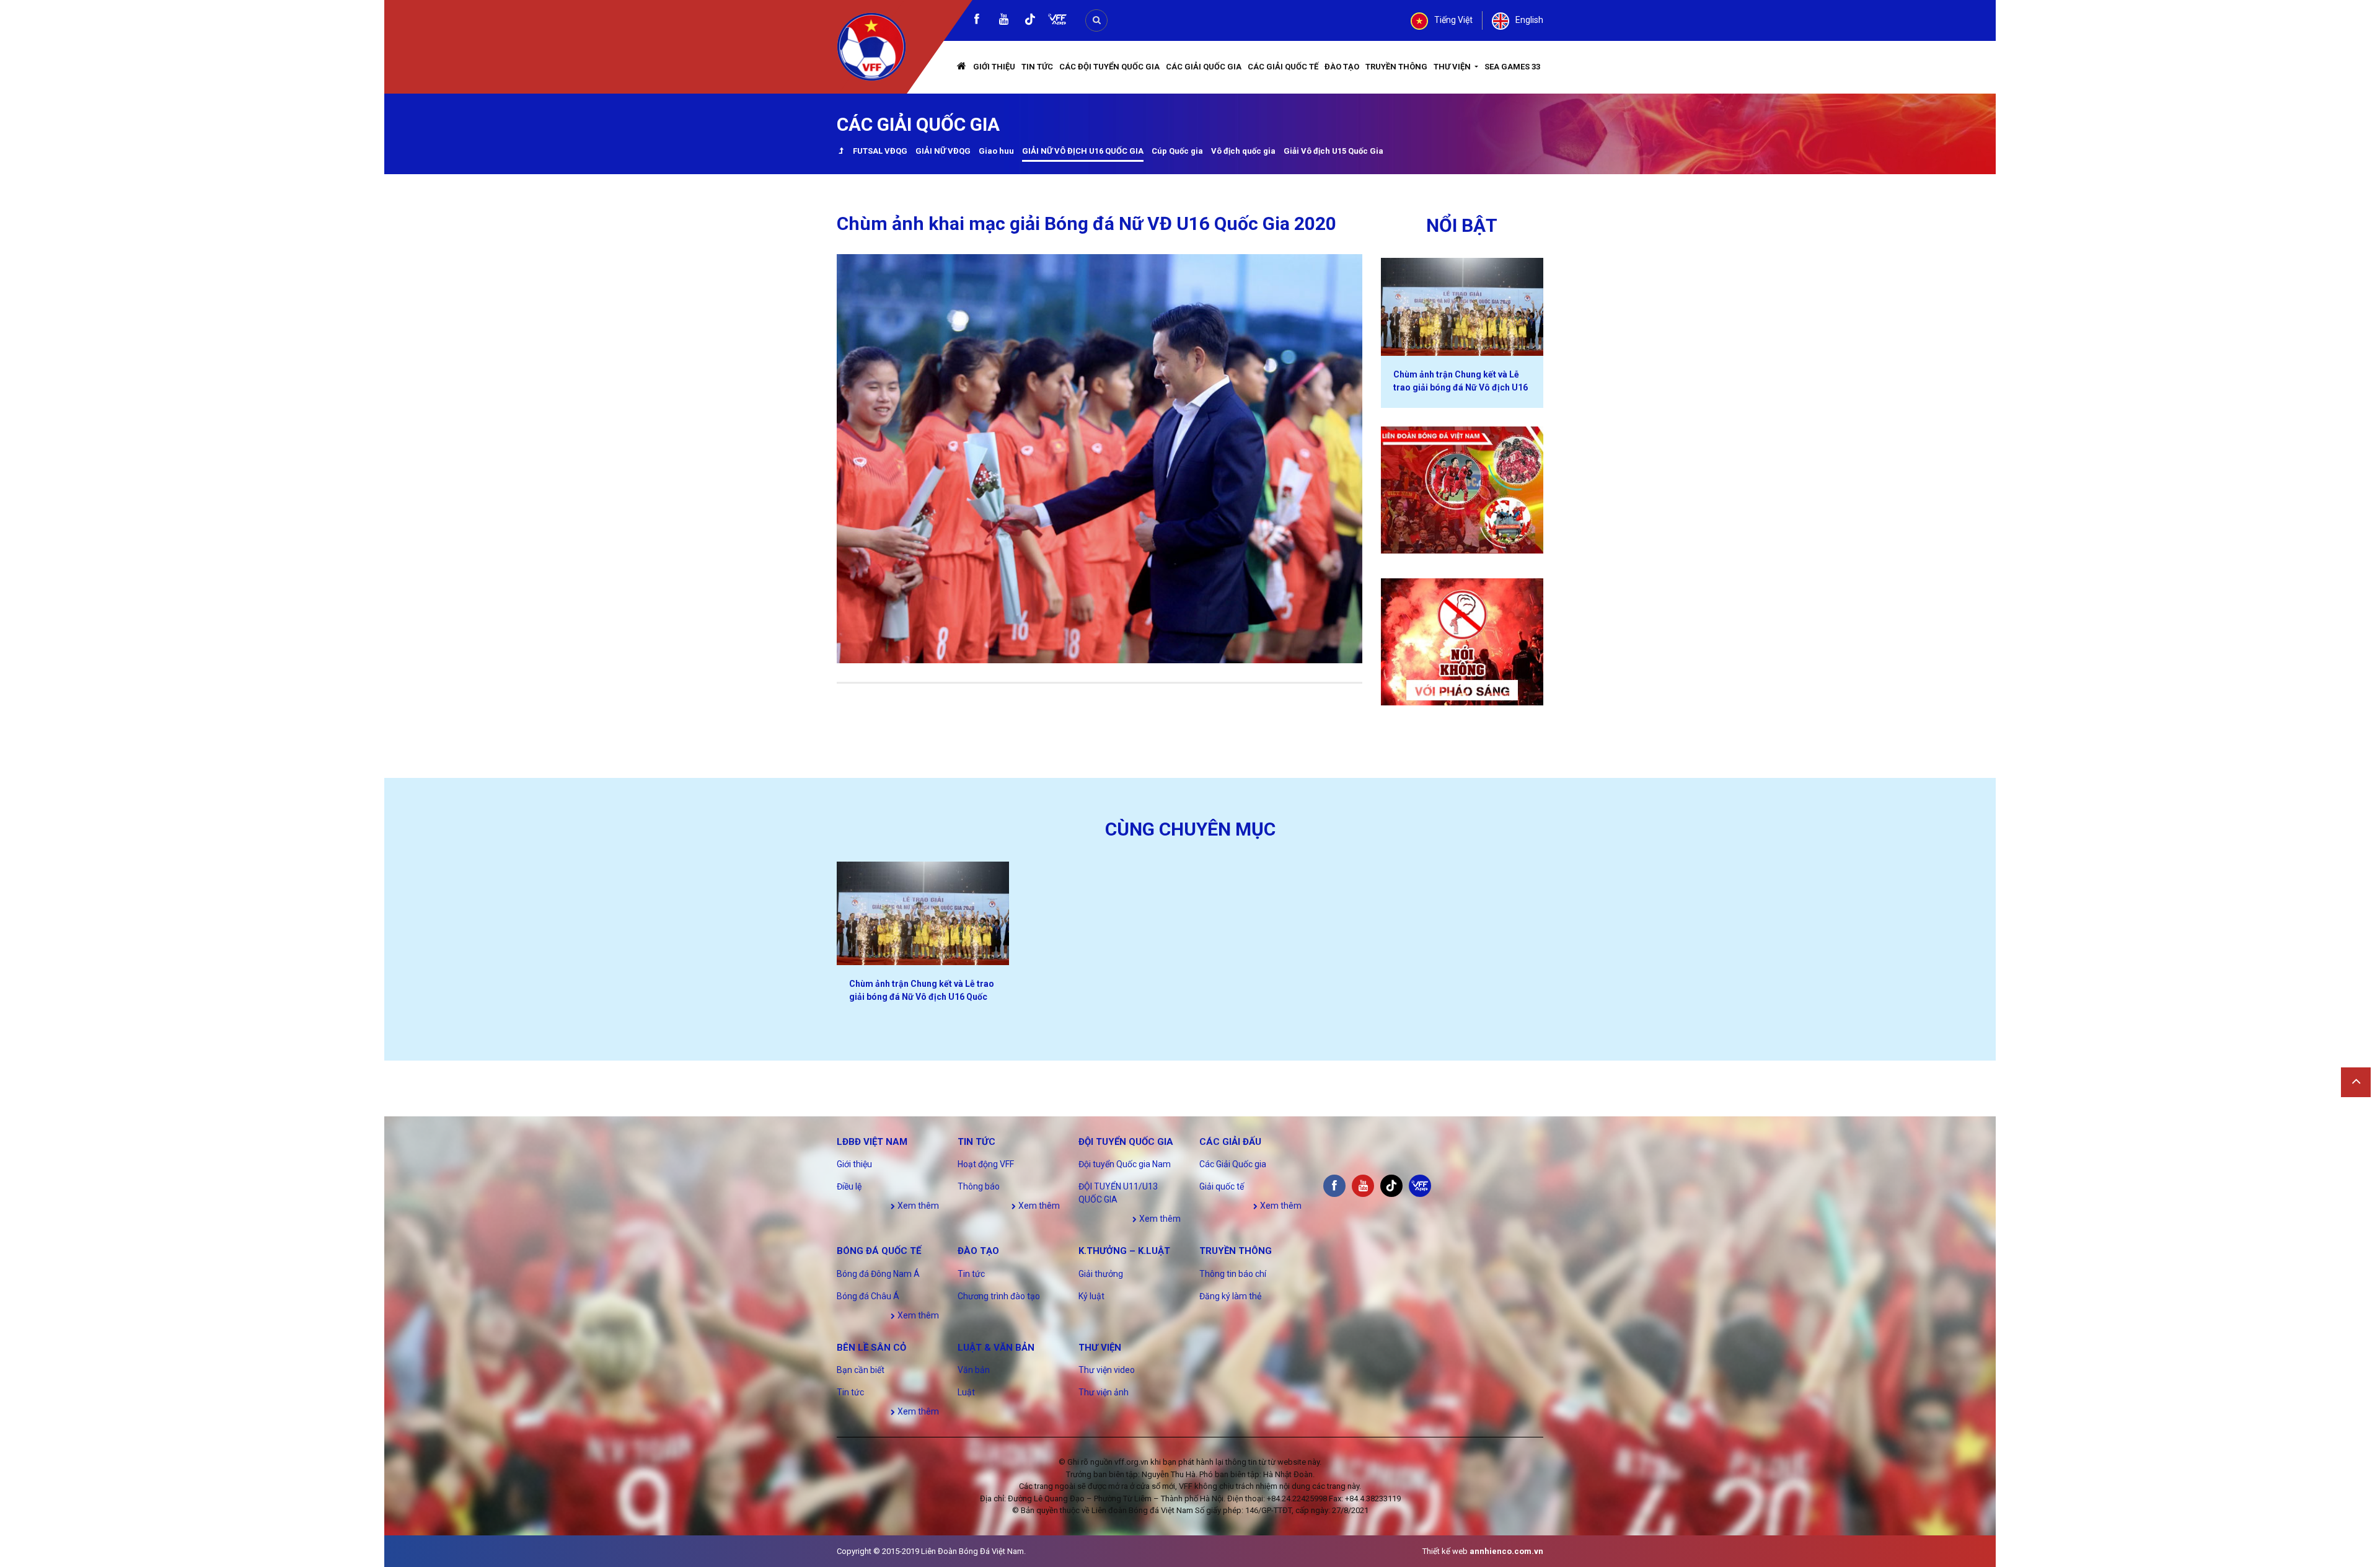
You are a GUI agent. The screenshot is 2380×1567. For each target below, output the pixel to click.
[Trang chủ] (962, 67)
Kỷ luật (1091, 1296)
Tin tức (1037, 67)
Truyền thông (1396, 67)
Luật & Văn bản (996, 1348)
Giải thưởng (1101, 1274)
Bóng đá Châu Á (868, 1296)
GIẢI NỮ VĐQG (943, 151)
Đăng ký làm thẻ (1230, 1296)
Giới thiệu (994, 67)
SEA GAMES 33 (1512, 67)
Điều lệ (849, 1186)
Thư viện (1453, 67)
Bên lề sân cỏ (871, 1348)
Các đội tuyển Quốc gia (1109, 67)
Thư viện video (1107, 1370)
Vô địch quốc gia (1243, 151)
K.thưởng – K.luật (1124, 1251)
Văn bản (974, 1370)
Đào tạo (1342, 67)
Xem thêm (917, 1206)
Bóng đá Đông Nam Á (878, 1274)
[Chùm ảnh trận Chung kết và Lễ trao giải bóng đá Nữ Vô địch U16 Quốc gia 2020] (1462, 307)
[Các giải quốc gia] (841, 152)
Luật (966, 1392)
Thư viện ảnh (1104, 1392)
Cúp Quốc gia (1177, 151)
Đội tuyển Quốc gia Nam (1125, 1164)
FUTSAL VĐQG (880, 151)
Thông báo (979, 1186)
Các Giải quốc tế (1283, 67)
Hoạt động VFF (986, 1164)
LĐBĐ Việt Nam (872, 1142)
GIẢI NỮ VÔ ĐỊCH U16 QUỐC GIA (1083, 151)
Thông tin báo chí (1233, 1274)
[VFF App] (1057, 21)
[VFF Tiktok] (1030, 21)
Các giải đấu (1230, 1142)
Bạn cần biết (861, 1370)
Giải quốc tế (1222, 1186)
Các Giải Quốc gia (1204, 67)
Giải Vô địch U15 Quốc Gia (1333, 151)
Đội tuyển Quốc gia (1126, 1142)
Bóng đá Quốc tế (879, 1251)
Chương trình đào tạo (999, 1296)
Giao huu (996, 151)
